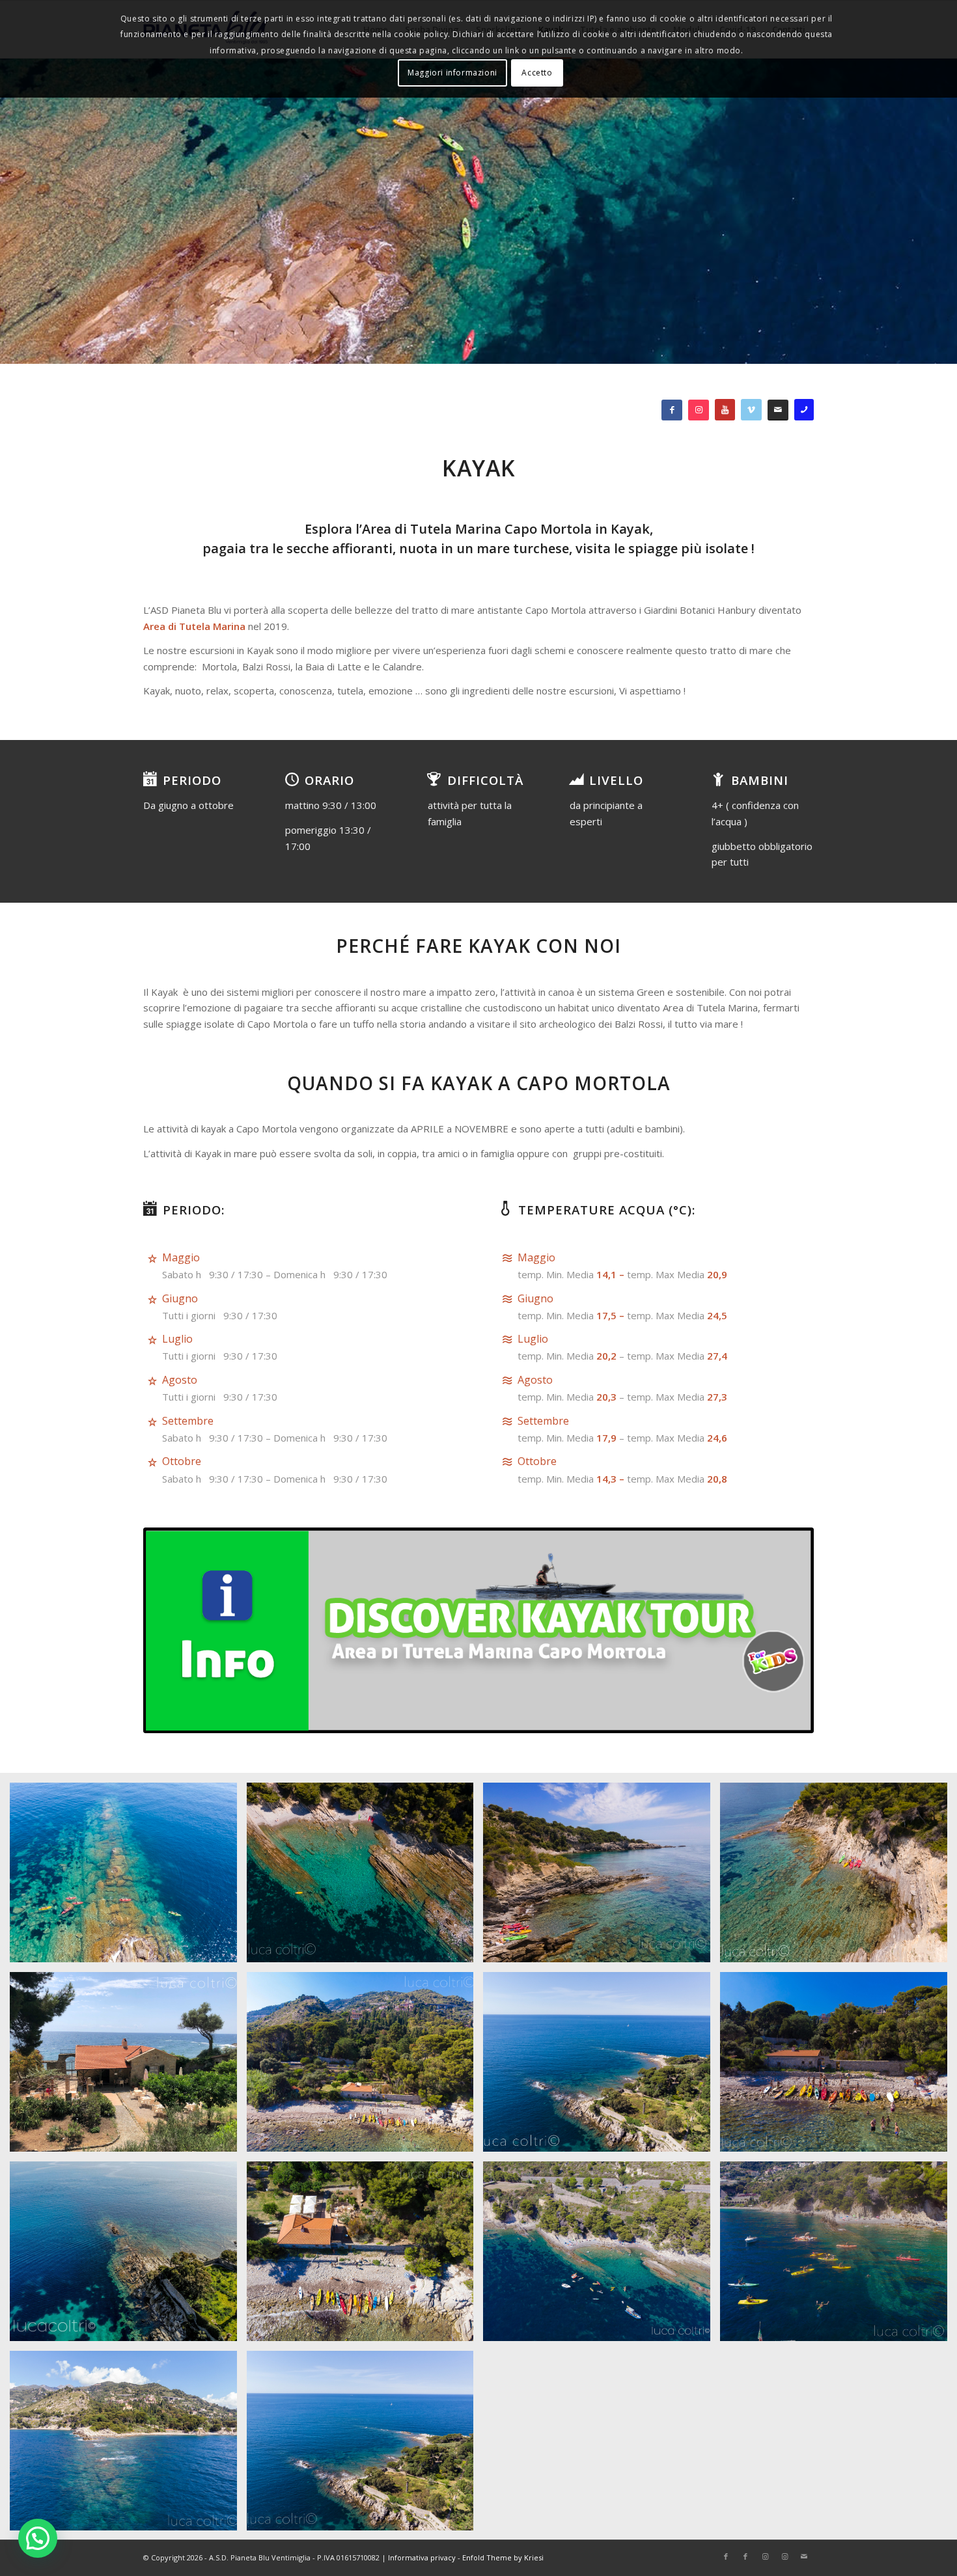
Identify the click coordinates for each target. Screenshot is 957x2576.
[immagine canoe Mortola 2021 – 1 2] (602, 1877)
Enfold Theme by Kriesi (503, 2557)
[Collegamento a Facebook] (726, 2556)
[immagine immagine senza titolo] (128, 2067)
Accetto (537, 73)
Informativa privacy (422, 2557)
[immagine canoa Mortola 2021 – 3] (839, 1877)
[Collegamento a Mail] (804, 2556)
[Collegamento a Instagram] (765, 2556)
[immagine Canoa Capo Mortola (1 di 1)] (128, 1877)
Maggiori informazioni (452, 73)
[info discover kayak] (478, 1630)
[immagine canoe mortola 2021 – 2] (365, 1877)
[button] (38, 2538)
